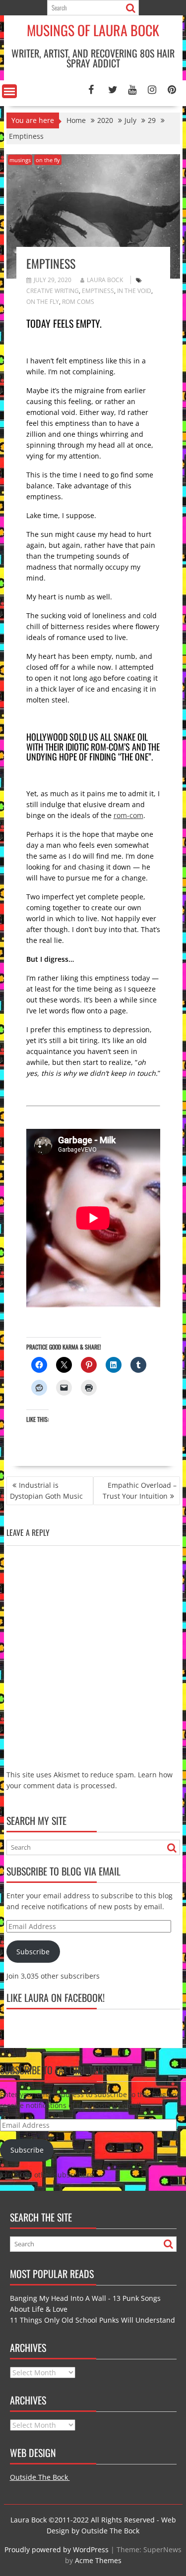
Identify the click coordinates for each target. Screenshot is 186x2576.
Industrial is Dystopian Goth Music (46, 1491)
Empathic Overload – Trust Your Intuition (140, 1491)
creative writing (53, 291)
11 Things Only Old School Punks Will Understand (93, 2320)
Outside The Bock (40, 2477)
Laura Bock (105, 280)
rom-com (128, 815)
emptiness (98, 291)
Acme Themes (98, 2560)
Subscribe (33, 1952)
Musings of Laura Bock (93, 30)
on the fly (48, 160)
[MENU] (9, 91)
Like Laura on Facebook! (56, 1997)
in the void (134, 291)
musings (20, 160)
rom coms (78, 302)
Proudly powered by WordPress (57, 2549)
